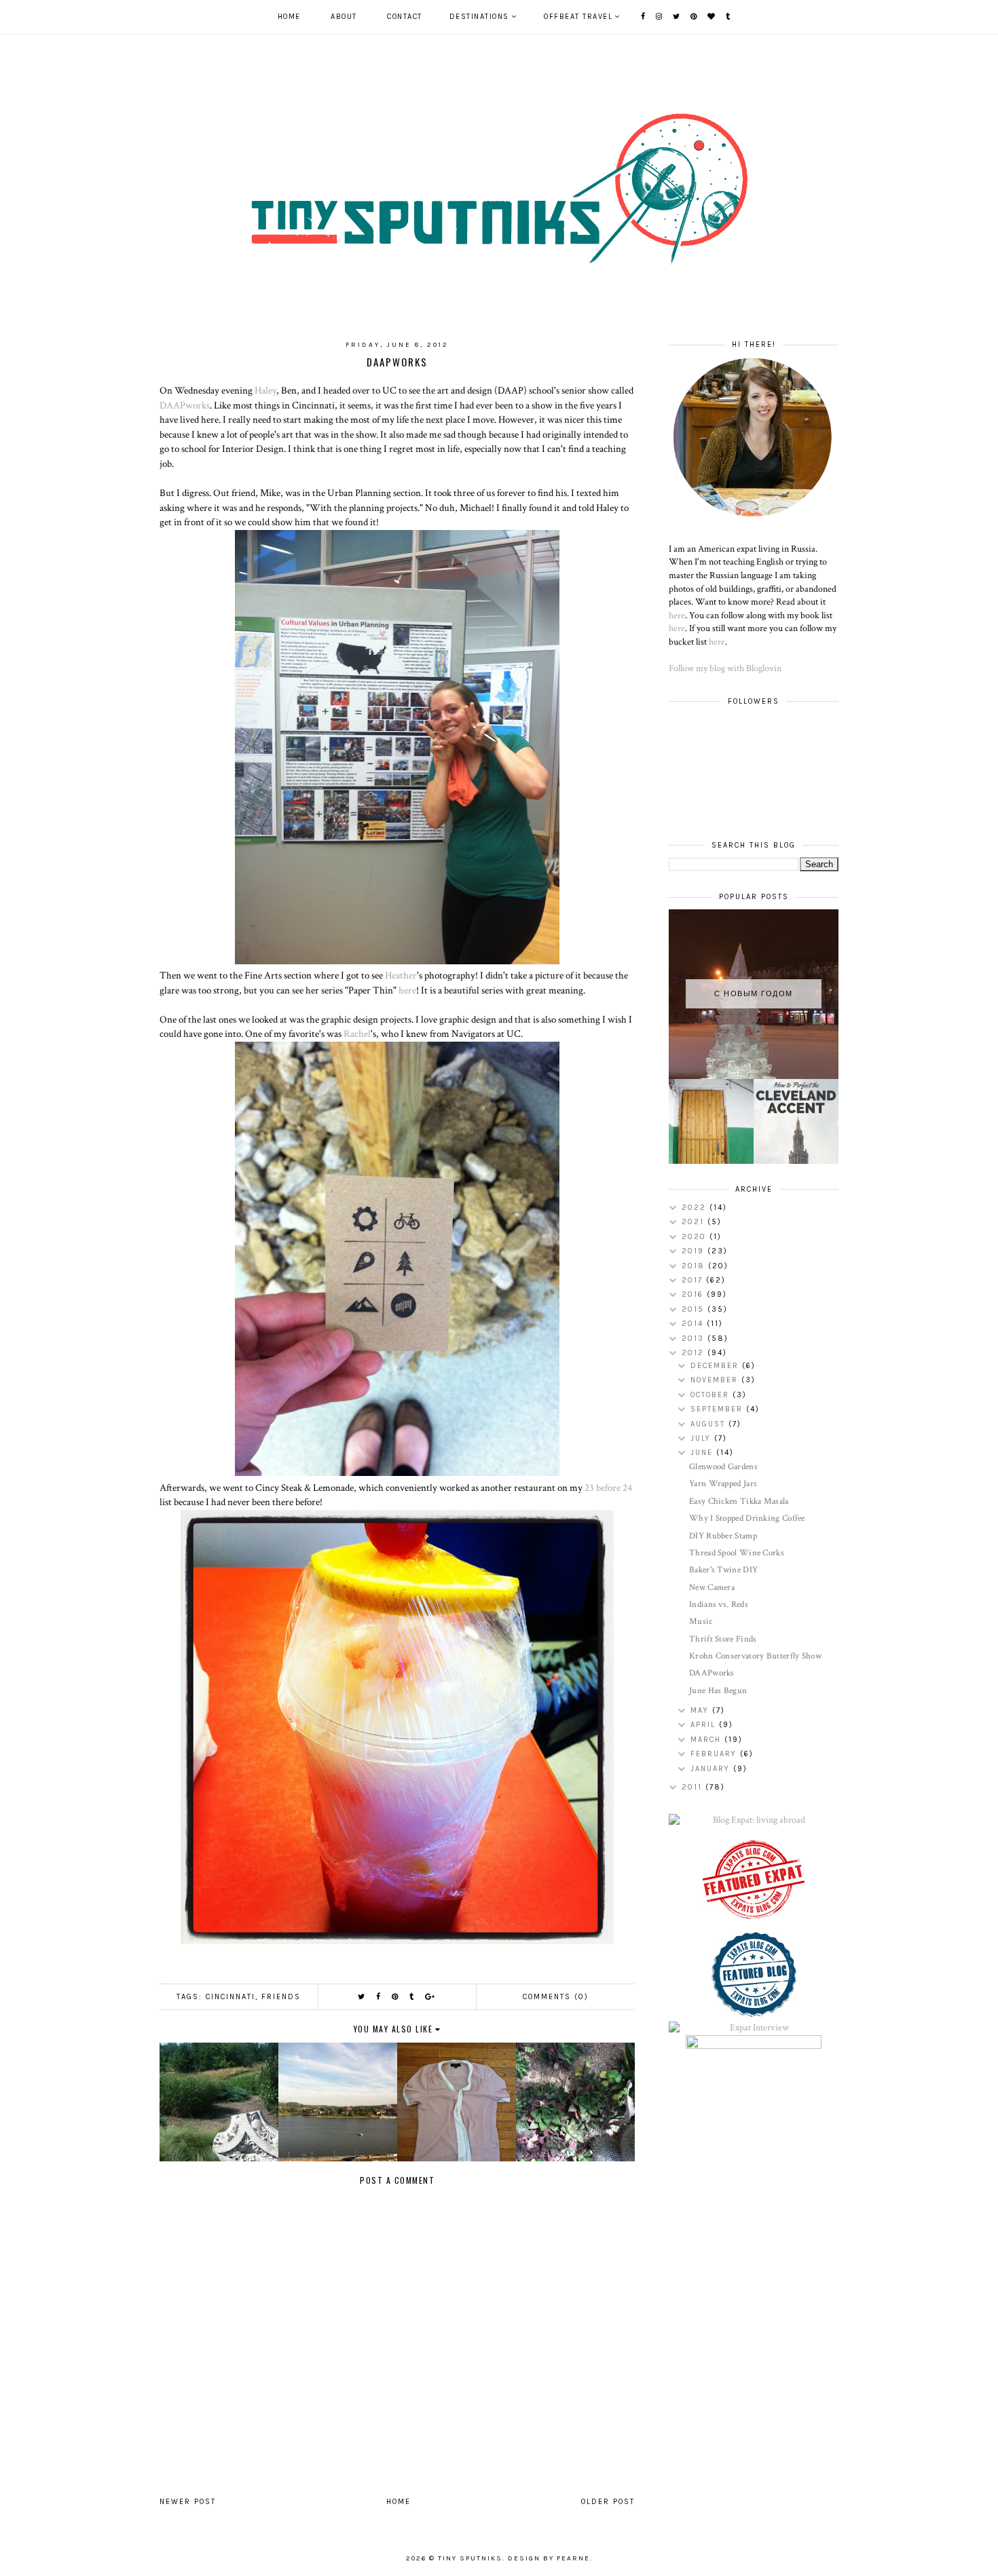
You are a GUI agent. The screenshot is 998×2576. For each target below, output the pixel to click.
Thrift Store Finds (723, 1639)
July (702, 1438)
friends (281, 1997)
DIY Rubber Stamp (723, 1536)
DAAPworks (185, 405)
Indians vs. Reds (719, 1605)
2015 (695, 1309)
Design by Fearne (549, 2558)
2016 (694, 1294)
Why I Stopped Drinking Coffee (747, 1518)
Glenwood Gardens (723, 1467)
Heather (401, 975)
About (344, 17)
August (709, 1424)
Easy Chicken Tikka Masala (739, 1501)
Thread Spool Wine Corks (737, 1553)
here (407, 990)
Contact (405, 17)
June (703, 1453)
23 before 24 (608, 1488)
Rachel (356, 1034)
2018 (695, 1266)
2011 (694, 1787)
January (712, 1769)
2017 (694, 1280)
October (711, 1395)
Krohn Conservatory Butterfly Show (755, 1656)
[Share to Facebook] (379, 1997)
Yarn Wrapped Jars (723, 1484)
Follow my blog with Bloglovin (725, 668)
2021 (695, 1222)
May (701, 1710)
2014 (694, 1324)
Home (289, 17)
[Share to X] (362, 1997)
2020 (696, 1237)
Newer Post (188, 2502)
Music (701, 1622)
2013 (695, 1339)
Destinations (479, 17)
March (707, 1740)
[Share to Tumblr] (412, 1997)
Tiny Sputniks (470, 2558)
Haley (265, 390)
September (718, 1409)
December (716, 1366)
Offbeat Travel (578, 17)
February (715, 1754)
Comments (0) (556, 1997)
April (705, 1725)
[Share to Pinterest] (395, 1997)
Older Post (608, 2502)
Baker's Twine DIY (723, 1570)
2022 (696, 1208)
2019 (695, 1251)
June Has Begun (718, 1691)
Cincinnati (230, 1997)
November (716, 1380)
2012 (695, 1353)
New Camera (712, 1588)
